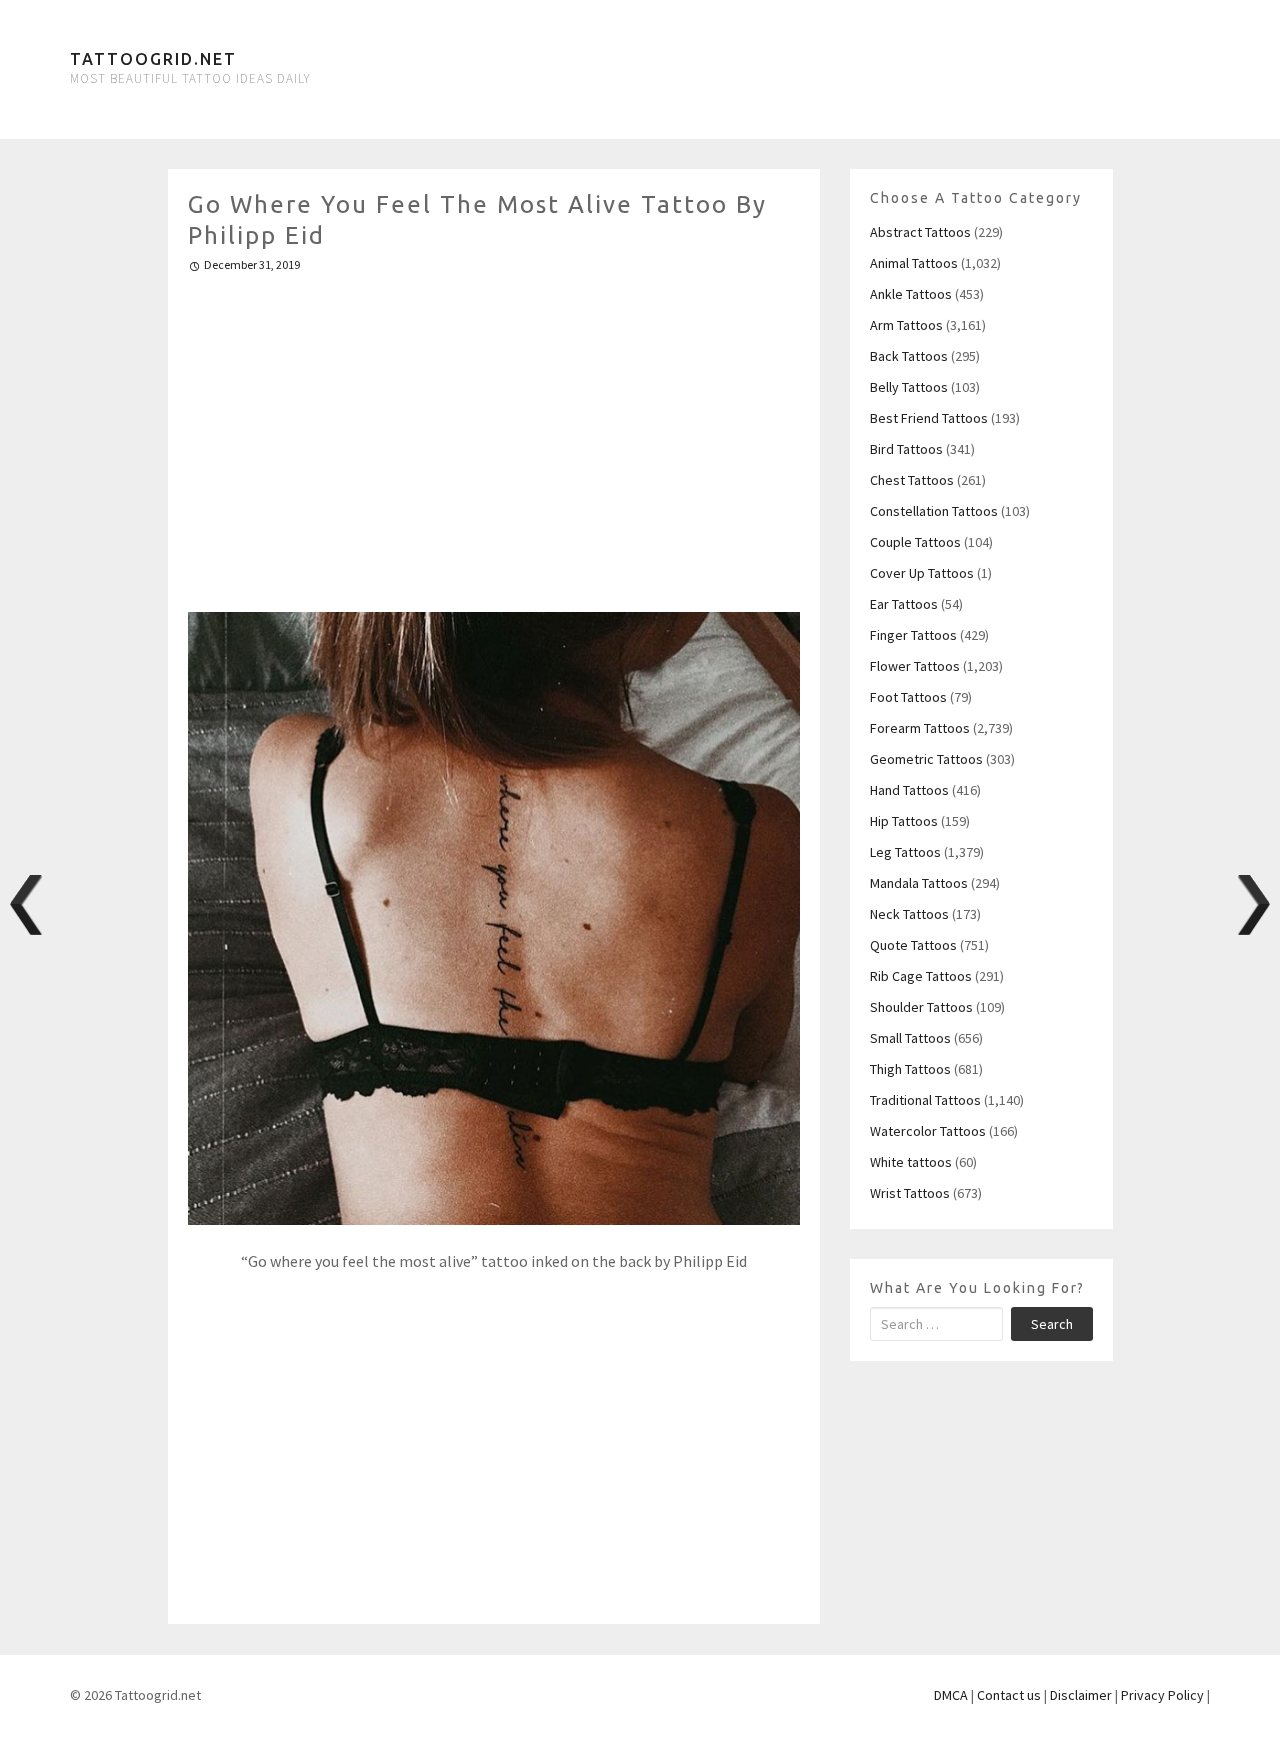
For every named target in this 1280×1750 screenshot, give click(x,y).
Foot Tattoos (908, 697)
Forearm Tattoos (920, 728)
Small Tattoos (910, 1038)
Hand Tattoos (909, 790)
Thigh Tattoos (910, 1069)
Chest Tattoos (912, 480)
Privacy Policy (1162, 1695)
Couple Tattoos (915, 542)
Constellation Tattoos (934, 511)
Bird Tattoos (906, 449)
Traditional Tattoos (925, 1100)
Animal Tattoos (914, 263)
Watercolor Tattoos (928, 1131)
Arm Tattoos (906, 325)
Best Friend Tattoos (929, 418)
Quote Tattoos (913, 945)
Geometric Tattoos (926, 759)
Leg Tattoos (905, 852)
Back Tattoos (909, 356)
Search (1052, 1324)
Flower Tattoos (915, 666)
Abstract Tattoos (920, 232)
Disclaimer (1081, 1695)
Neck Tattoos (909, 914)
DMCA (951, 1695)
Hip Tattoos (904, 821)
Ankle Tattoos (911, 294)
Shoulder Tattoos (921, 1007)
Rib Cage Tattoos (921, 976)
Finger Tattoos (913, 635)
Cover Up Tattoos (922, 573)
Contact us (1009, 1695)
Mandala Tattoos (919, 883)
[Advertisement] (494, 434)
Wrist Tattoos (910, 1193)
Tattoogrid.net (153, 59)
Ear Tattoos (904, 604)
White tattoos (911, 1162)
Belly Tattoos (909, 387)
